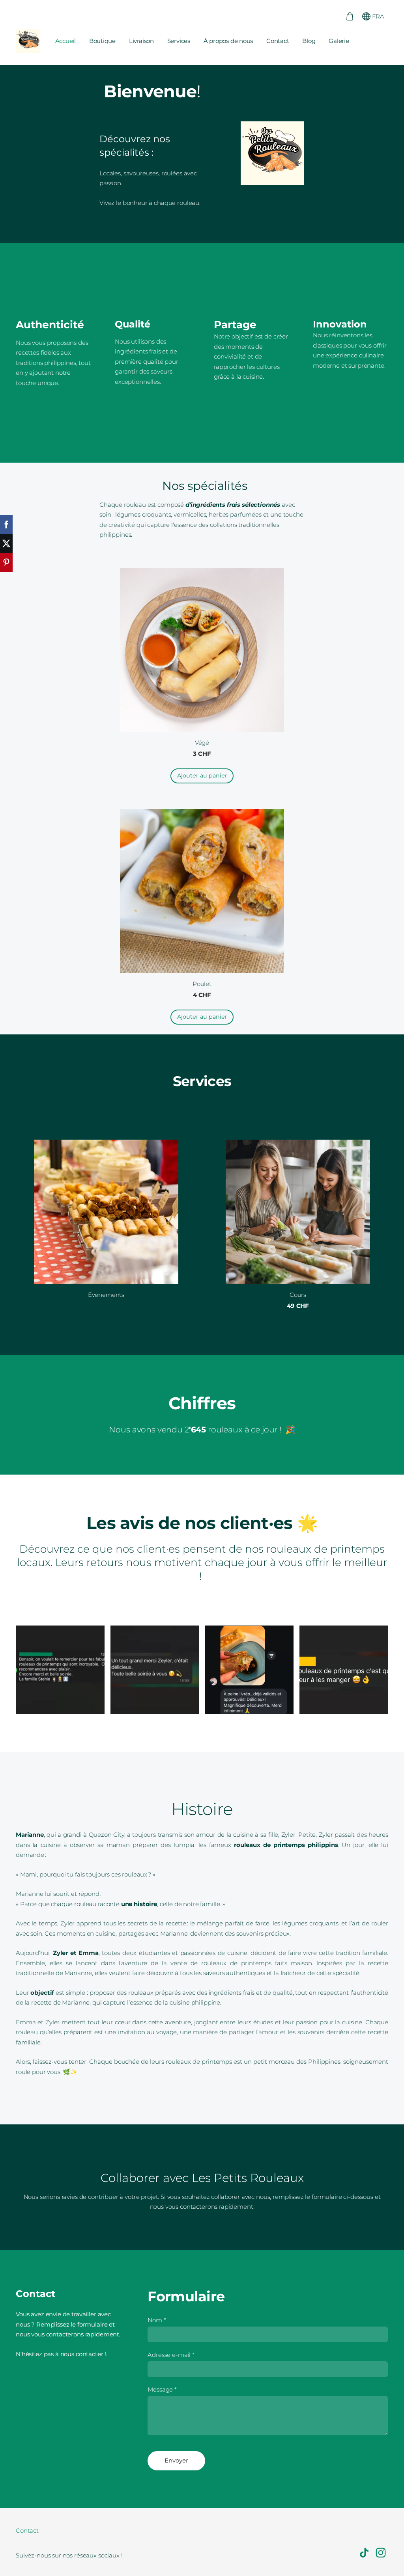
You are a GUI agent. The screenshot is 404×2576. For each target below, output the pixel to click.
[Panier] (350, 16)
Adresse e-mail (171, 2355)
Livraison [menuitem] (141, 41)
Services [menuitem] (179, 41)
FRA (377, 16)
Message (162, 2389)
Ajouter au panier (202, 776)
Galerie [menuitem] (339, 41)
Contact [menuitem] (278, 41)
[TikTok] (364, 2553)
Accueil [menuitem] (65, 41)
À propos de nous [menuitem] (228, 41)
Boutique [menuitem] (102, 41)
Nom (157, 2320)
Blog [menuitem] (309, 41)
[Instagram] (381, 2553)
